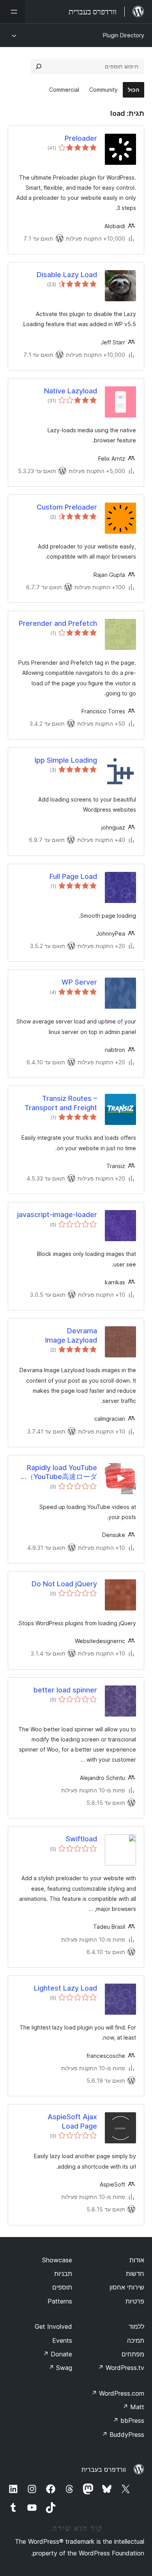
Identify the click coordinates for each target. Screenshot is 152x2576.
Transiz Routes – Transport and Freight (61, 1103)
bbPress (128, 2421)
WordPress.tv (121, 2368)
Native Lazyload (71, 391)
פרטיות (135, 2301)
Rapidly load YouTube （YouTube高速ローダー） (62, 1472)
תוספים (62, 2287)
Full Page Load (73, 876)
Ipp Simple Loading (66, 760)
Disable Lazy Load (67, 275)
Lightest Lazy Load (65, 1988)
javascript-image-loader (57, 1215)
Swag (60, 2368)
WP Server (79, 982)
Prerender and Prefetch (58, 623)
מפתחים (133, 2354)
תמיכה (136, 2340)
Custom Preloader (67, 507)
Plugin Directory (124, 35)
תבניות (63, 2274)
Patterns (60, 2301)
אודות (137, 2260)
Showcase (57, 2260)
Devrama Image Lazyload (71, 1335)
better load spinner (65, 1690)
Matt (133, 2407)
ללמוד (136, 2326)
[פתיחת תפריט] (12, 12)
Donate (57, 2354)
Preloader (81, 138)
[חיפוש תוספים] (39, 66)
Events (62, 2340)
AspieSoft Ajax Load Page (72, 2121)
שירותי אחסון (127, 2287)
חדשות (135, 2274)
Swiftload (81, 1839)
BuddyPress (123, 2435)
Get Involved (53, 2326)
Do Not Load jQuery (64, 1584)
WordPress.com (118, 2393)
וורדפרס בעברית (104, 2469)
